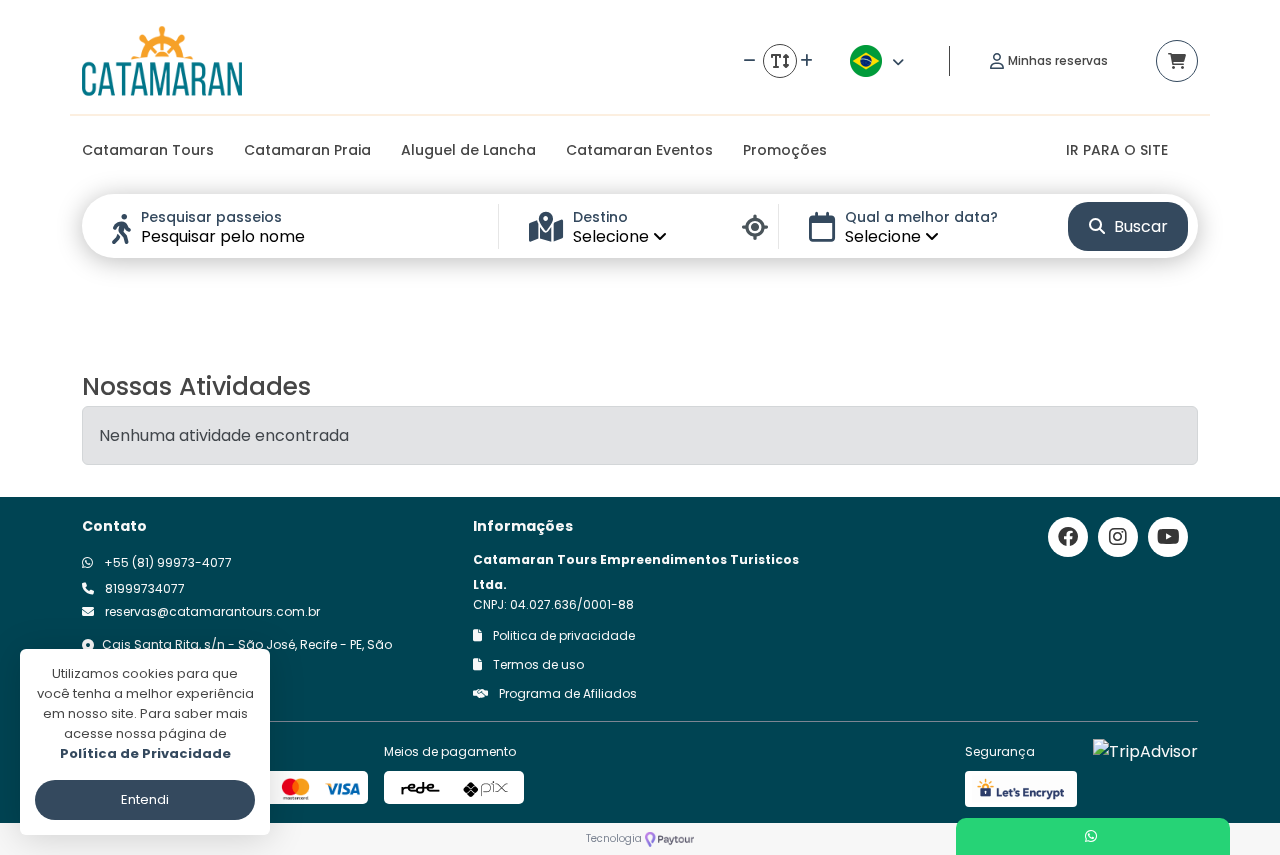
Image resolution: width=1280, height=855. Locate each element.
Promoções (785, 150)
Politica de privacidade (562, 635)
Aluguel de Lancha (468, 150)
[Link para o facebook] (1068, 537)
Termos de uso (537, 664)
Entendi (145, 799)
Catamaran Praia (307, 150)
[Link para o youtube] (1168, 537)
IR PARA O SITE (1117, 150)
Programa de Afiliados (566, 693)
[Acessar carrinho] (1177, 61)
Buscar (1139, 226)
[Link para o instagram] (1118, 537)
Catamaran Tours (148, 150)
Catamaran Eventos (639, 150)
